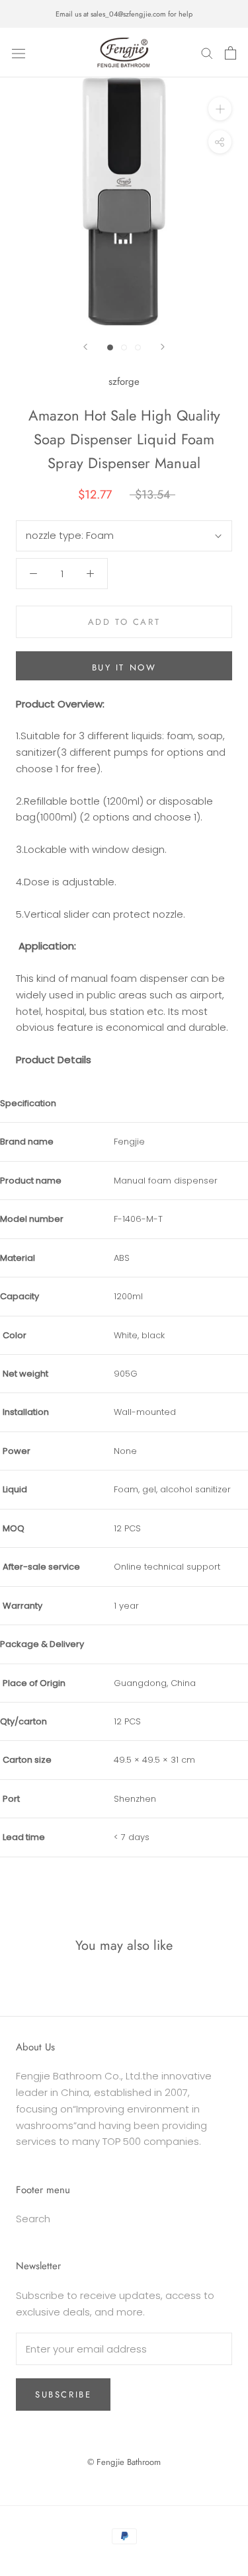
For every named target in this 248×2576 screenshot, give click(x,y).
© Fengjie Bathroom (124, 2462)
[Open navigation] (19, 53)
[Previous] (85, 347)
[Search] (207, 53)
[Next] (163, 347)
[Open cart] (230, 53)
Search (33, 2219)
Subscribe (63, 2395)
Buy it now (124, 667)
